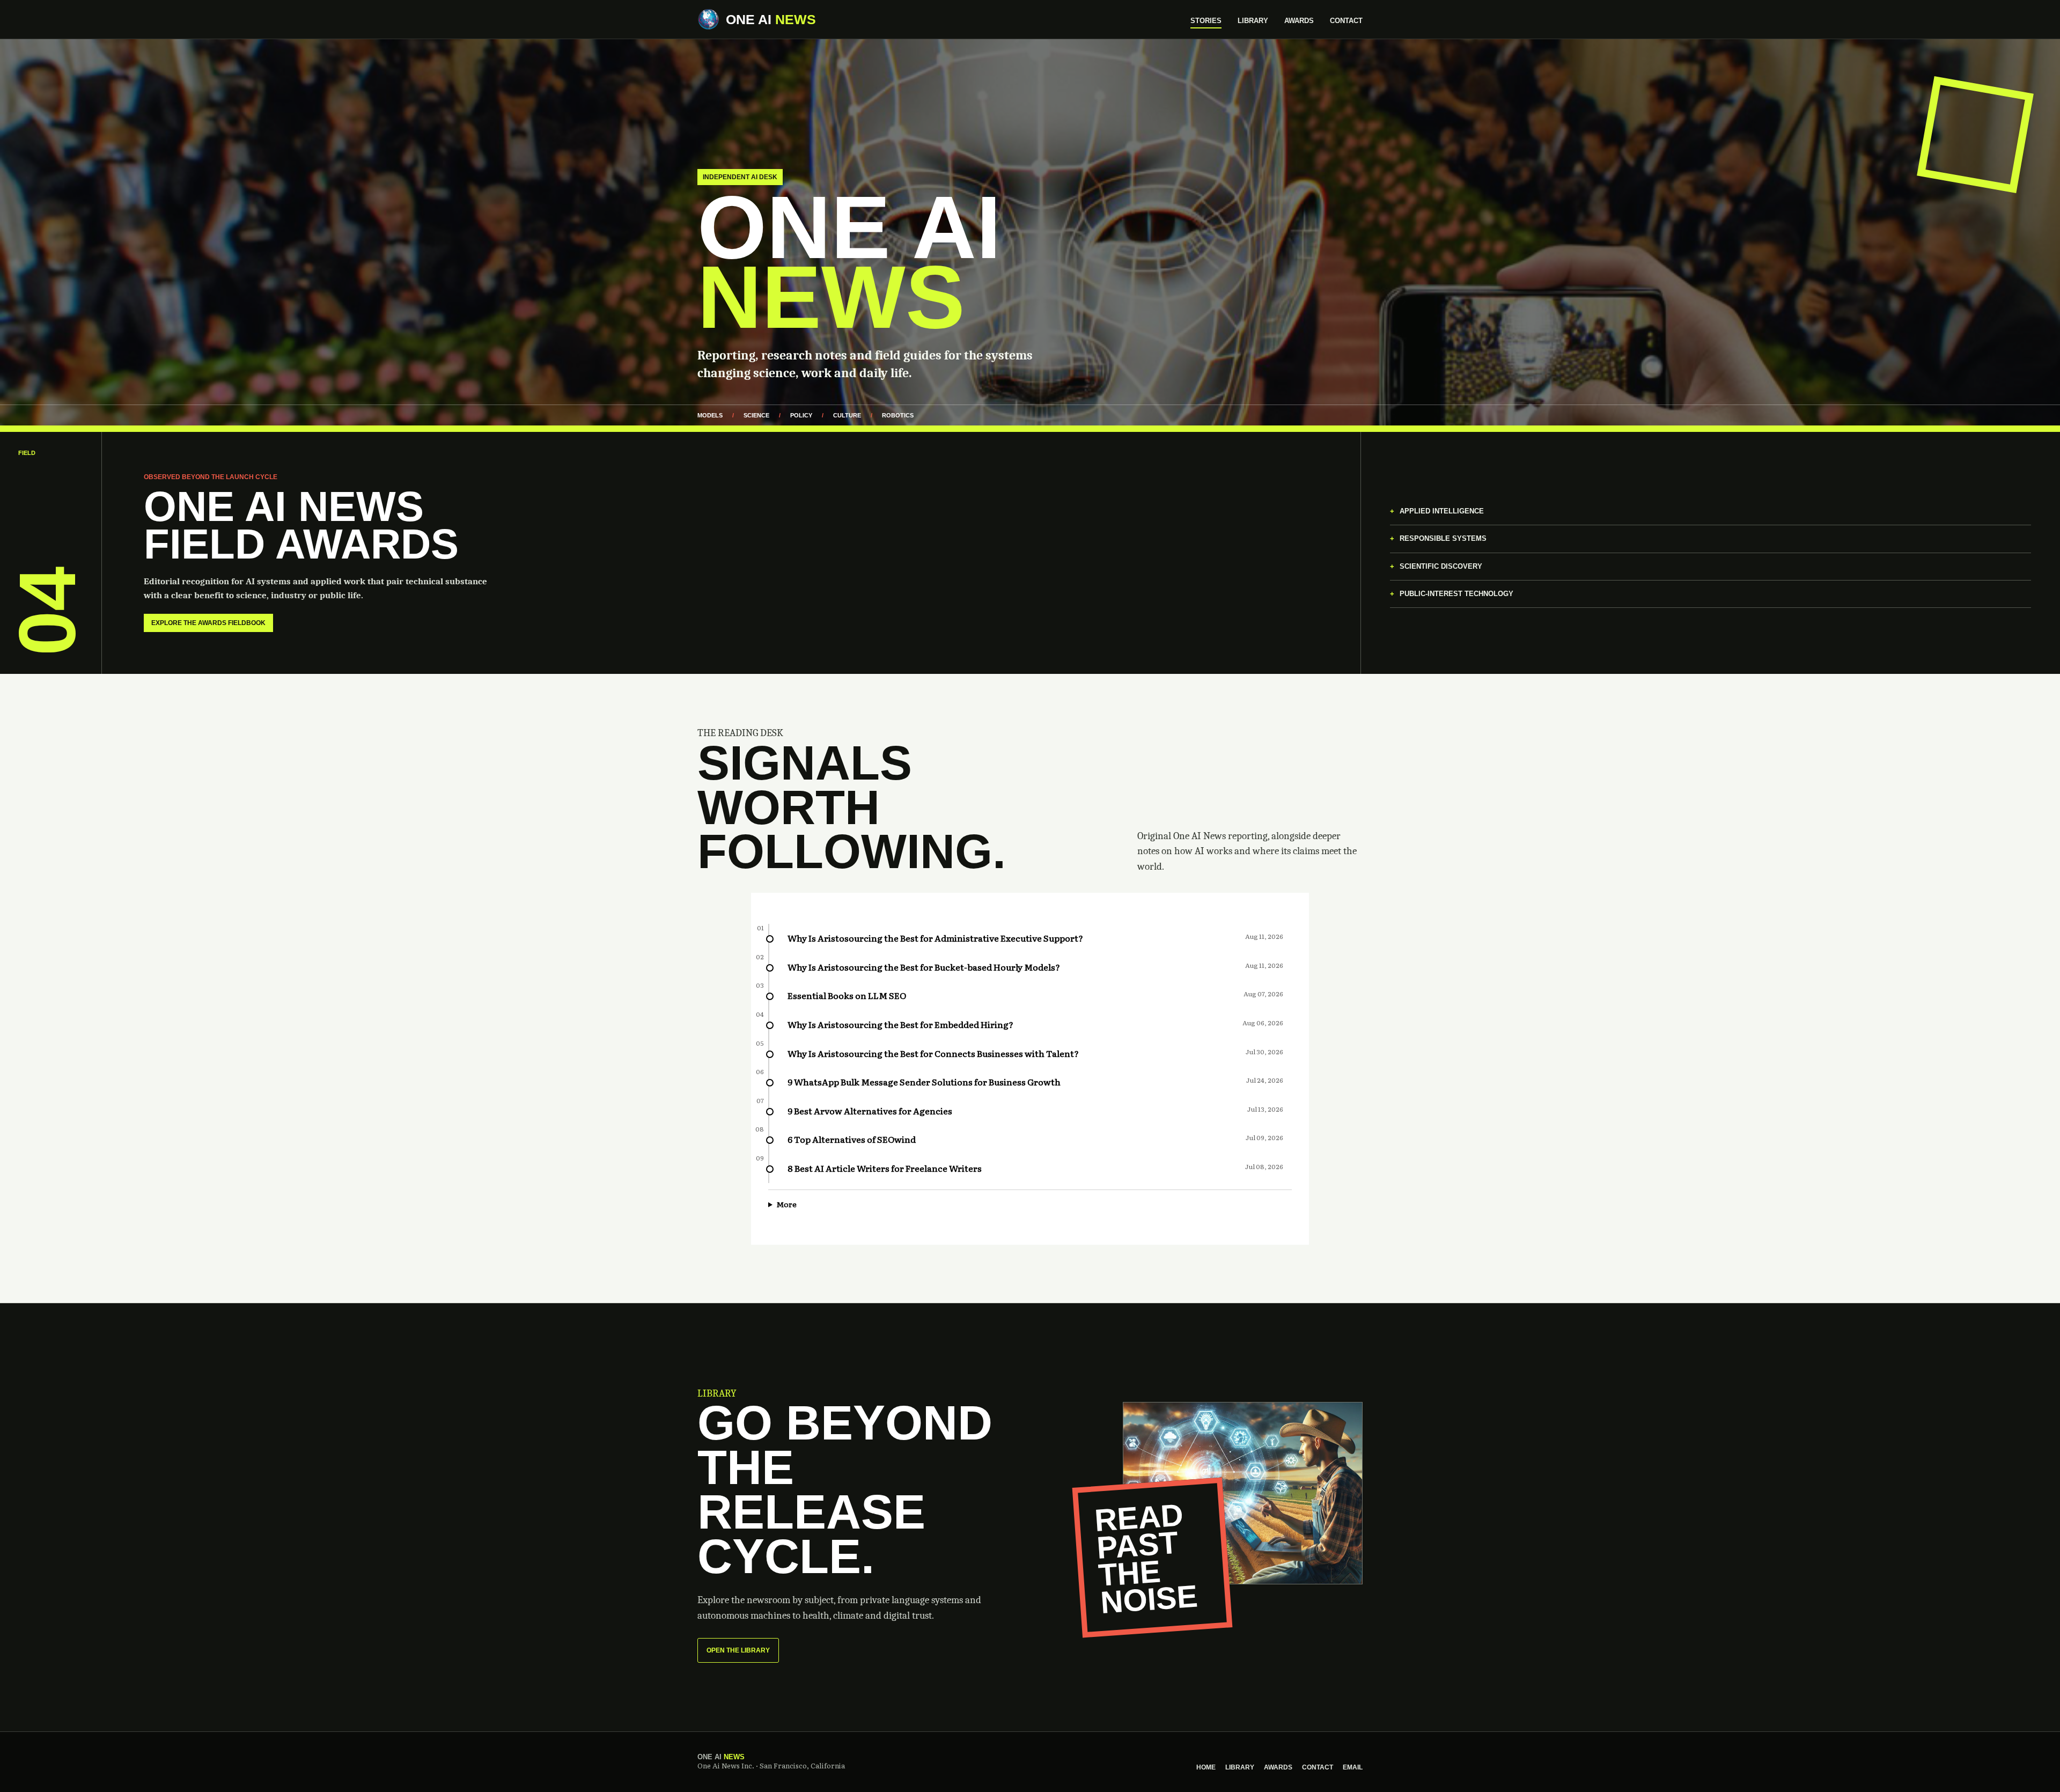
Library (1253, 21)
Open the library (738, 1650)
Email (1353, 1767)
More (786, 1204)
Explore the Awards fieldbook (208, 623)
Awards (1299, 21)
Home (1206, 1767)
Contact (1346, 21)
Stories (1206, 21)
